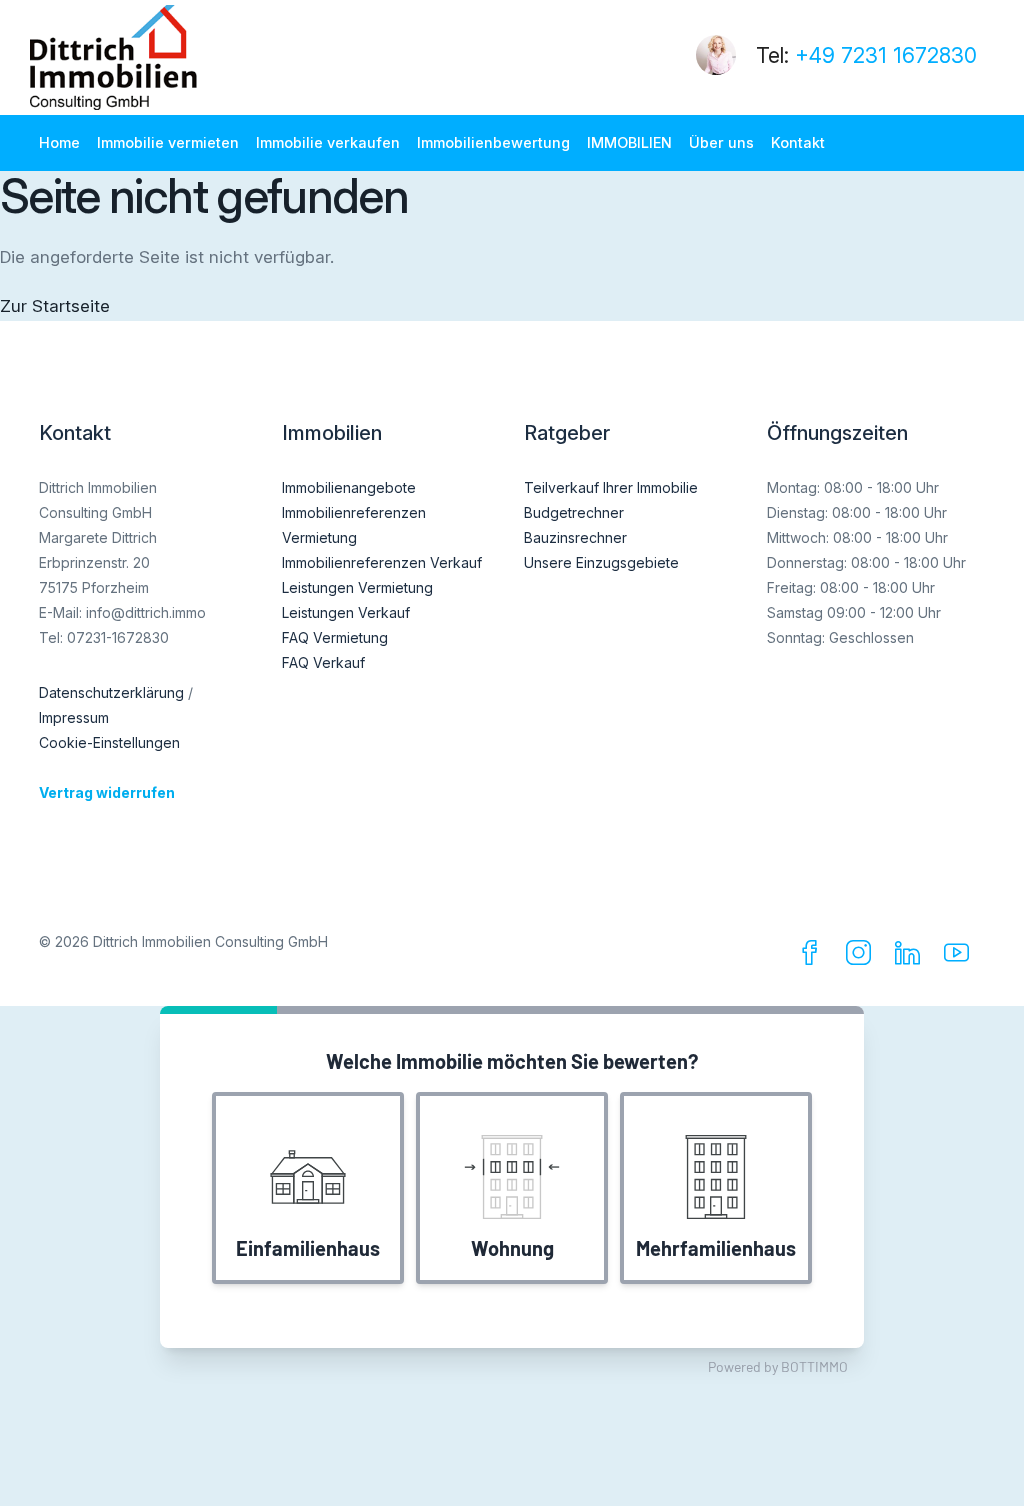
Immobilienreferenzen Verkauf (382, 562)
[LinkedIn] (911, 957)
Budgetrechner (574, 512)
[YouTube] (960, 957)
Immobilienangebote (349, 487)
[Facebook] (813, 957)
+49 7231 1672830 (886, 55)
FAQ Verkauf (323, 662)
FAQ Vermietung (335, 637)
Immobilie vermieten (168, 142)
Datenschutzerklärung (111, 692)
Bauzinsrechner (575, 537)
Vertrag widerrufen (107, 792)
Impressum (74, 717)
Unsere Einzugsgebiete (601, 562)
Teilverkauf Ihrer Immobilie (611, 487)
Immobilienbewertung (493, 142)
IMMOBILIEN (629, 142)
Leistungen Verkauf (346, 612)
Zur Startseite (55, 306)
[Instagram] (862, 957)
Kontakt (798, 142)
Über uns (721, 142)
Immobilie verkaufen (328, 142)
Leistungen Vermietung (357, 587)
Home (59, 142)
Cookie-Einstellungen (109, 742)
